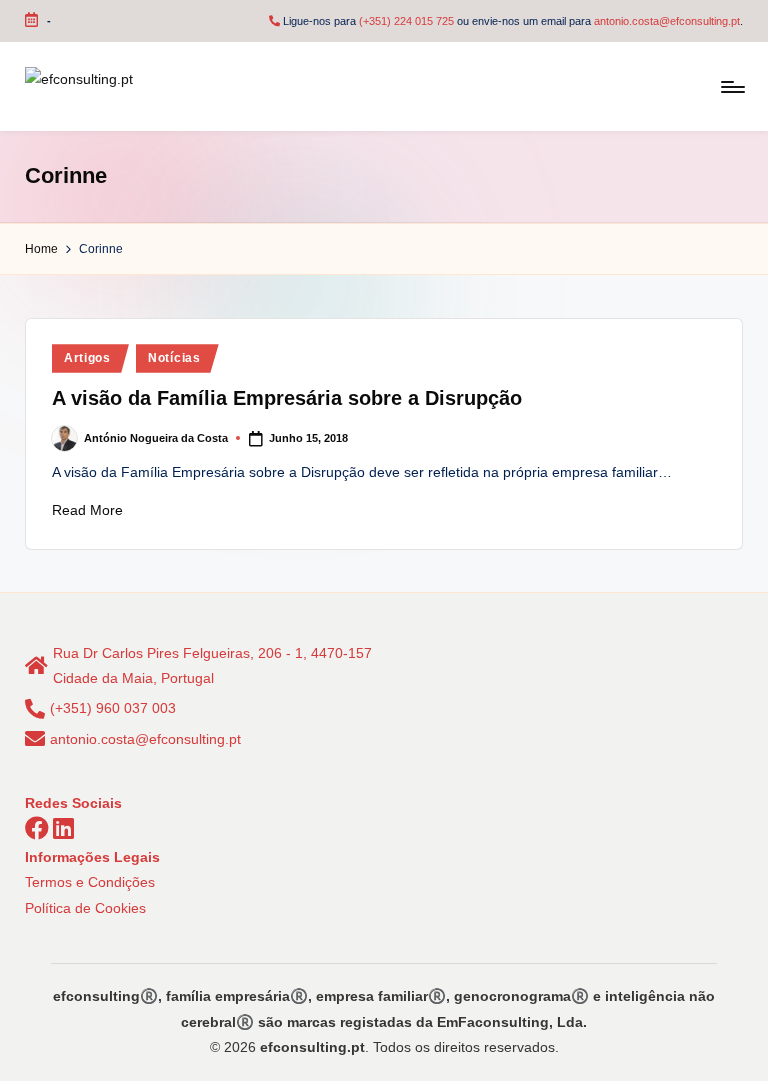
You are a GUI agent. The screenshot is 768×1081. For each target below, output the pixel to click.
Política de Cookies (85, 908)
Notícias (174, 358)
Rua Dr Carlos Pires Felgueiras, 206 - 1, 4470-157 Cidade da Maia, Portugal (212, 665)
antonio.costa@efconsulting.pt (667, 21)
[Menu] (731, 87)
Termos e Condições (90, 882)
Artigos (87, 358)
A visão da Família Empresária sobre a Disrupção (287, 398)
